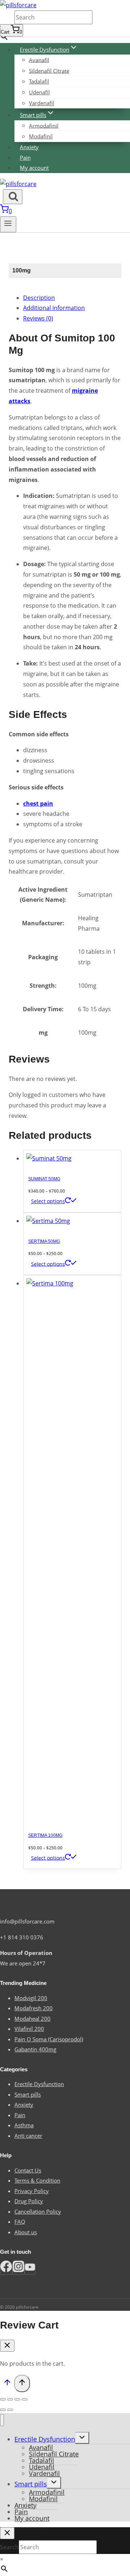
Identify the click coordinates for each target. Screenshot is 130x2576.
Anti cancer (28, 2136)
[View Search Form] (13, 197)
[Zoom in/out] (25, 2399)
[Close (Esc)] (3, 2399)
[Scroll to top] (7, 2384)
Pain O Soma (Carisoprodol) (49, 2039)
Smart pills (28, 2094)
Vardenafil (42, 103)
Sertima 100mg (45, 1835)
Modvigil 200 (31, 1998)
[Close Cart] (7, 2346)
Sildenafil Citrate (49, 70)
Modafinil (41, 136)
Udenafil (39, 92)
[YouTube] (30, 2269)
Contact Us (28, 2170)
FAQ (20, 2222)
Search (7, 18)
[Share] (10, 2399)
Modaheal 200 (32, 2019)
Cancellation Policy (38, 2211)
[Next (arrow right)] (10, 2410)
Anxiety (29, 147)
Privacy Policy (32, 2191)
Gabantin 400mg (35, 2049)
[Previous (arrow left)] (3, 2410)
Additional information (54, 308)
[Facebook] (6, 2269)
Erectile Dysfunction (39, 2084)
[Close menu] (2, 2420)
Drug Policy (29, 2201)
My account (34, 168)
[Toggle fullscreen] (17, 2399)
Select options (48, 1201)
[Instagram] (18, 2269)
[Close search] (7, 2533)
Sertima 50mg (44, 1241)
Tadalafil (39, 81)
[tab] (72, 298)
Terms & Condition (37, 2180)
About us (26, 2232)
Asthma (24, 2125)
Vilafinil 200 (29, 2029)
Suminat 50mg (44, 1179)
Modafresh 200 (34, 2008)
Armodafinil (44, 125)
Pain (25, 158)
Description (39, 298)
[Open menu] (8, 224)
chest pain (38, 804)
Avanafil (39, 60)
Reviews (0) (38, 318)
